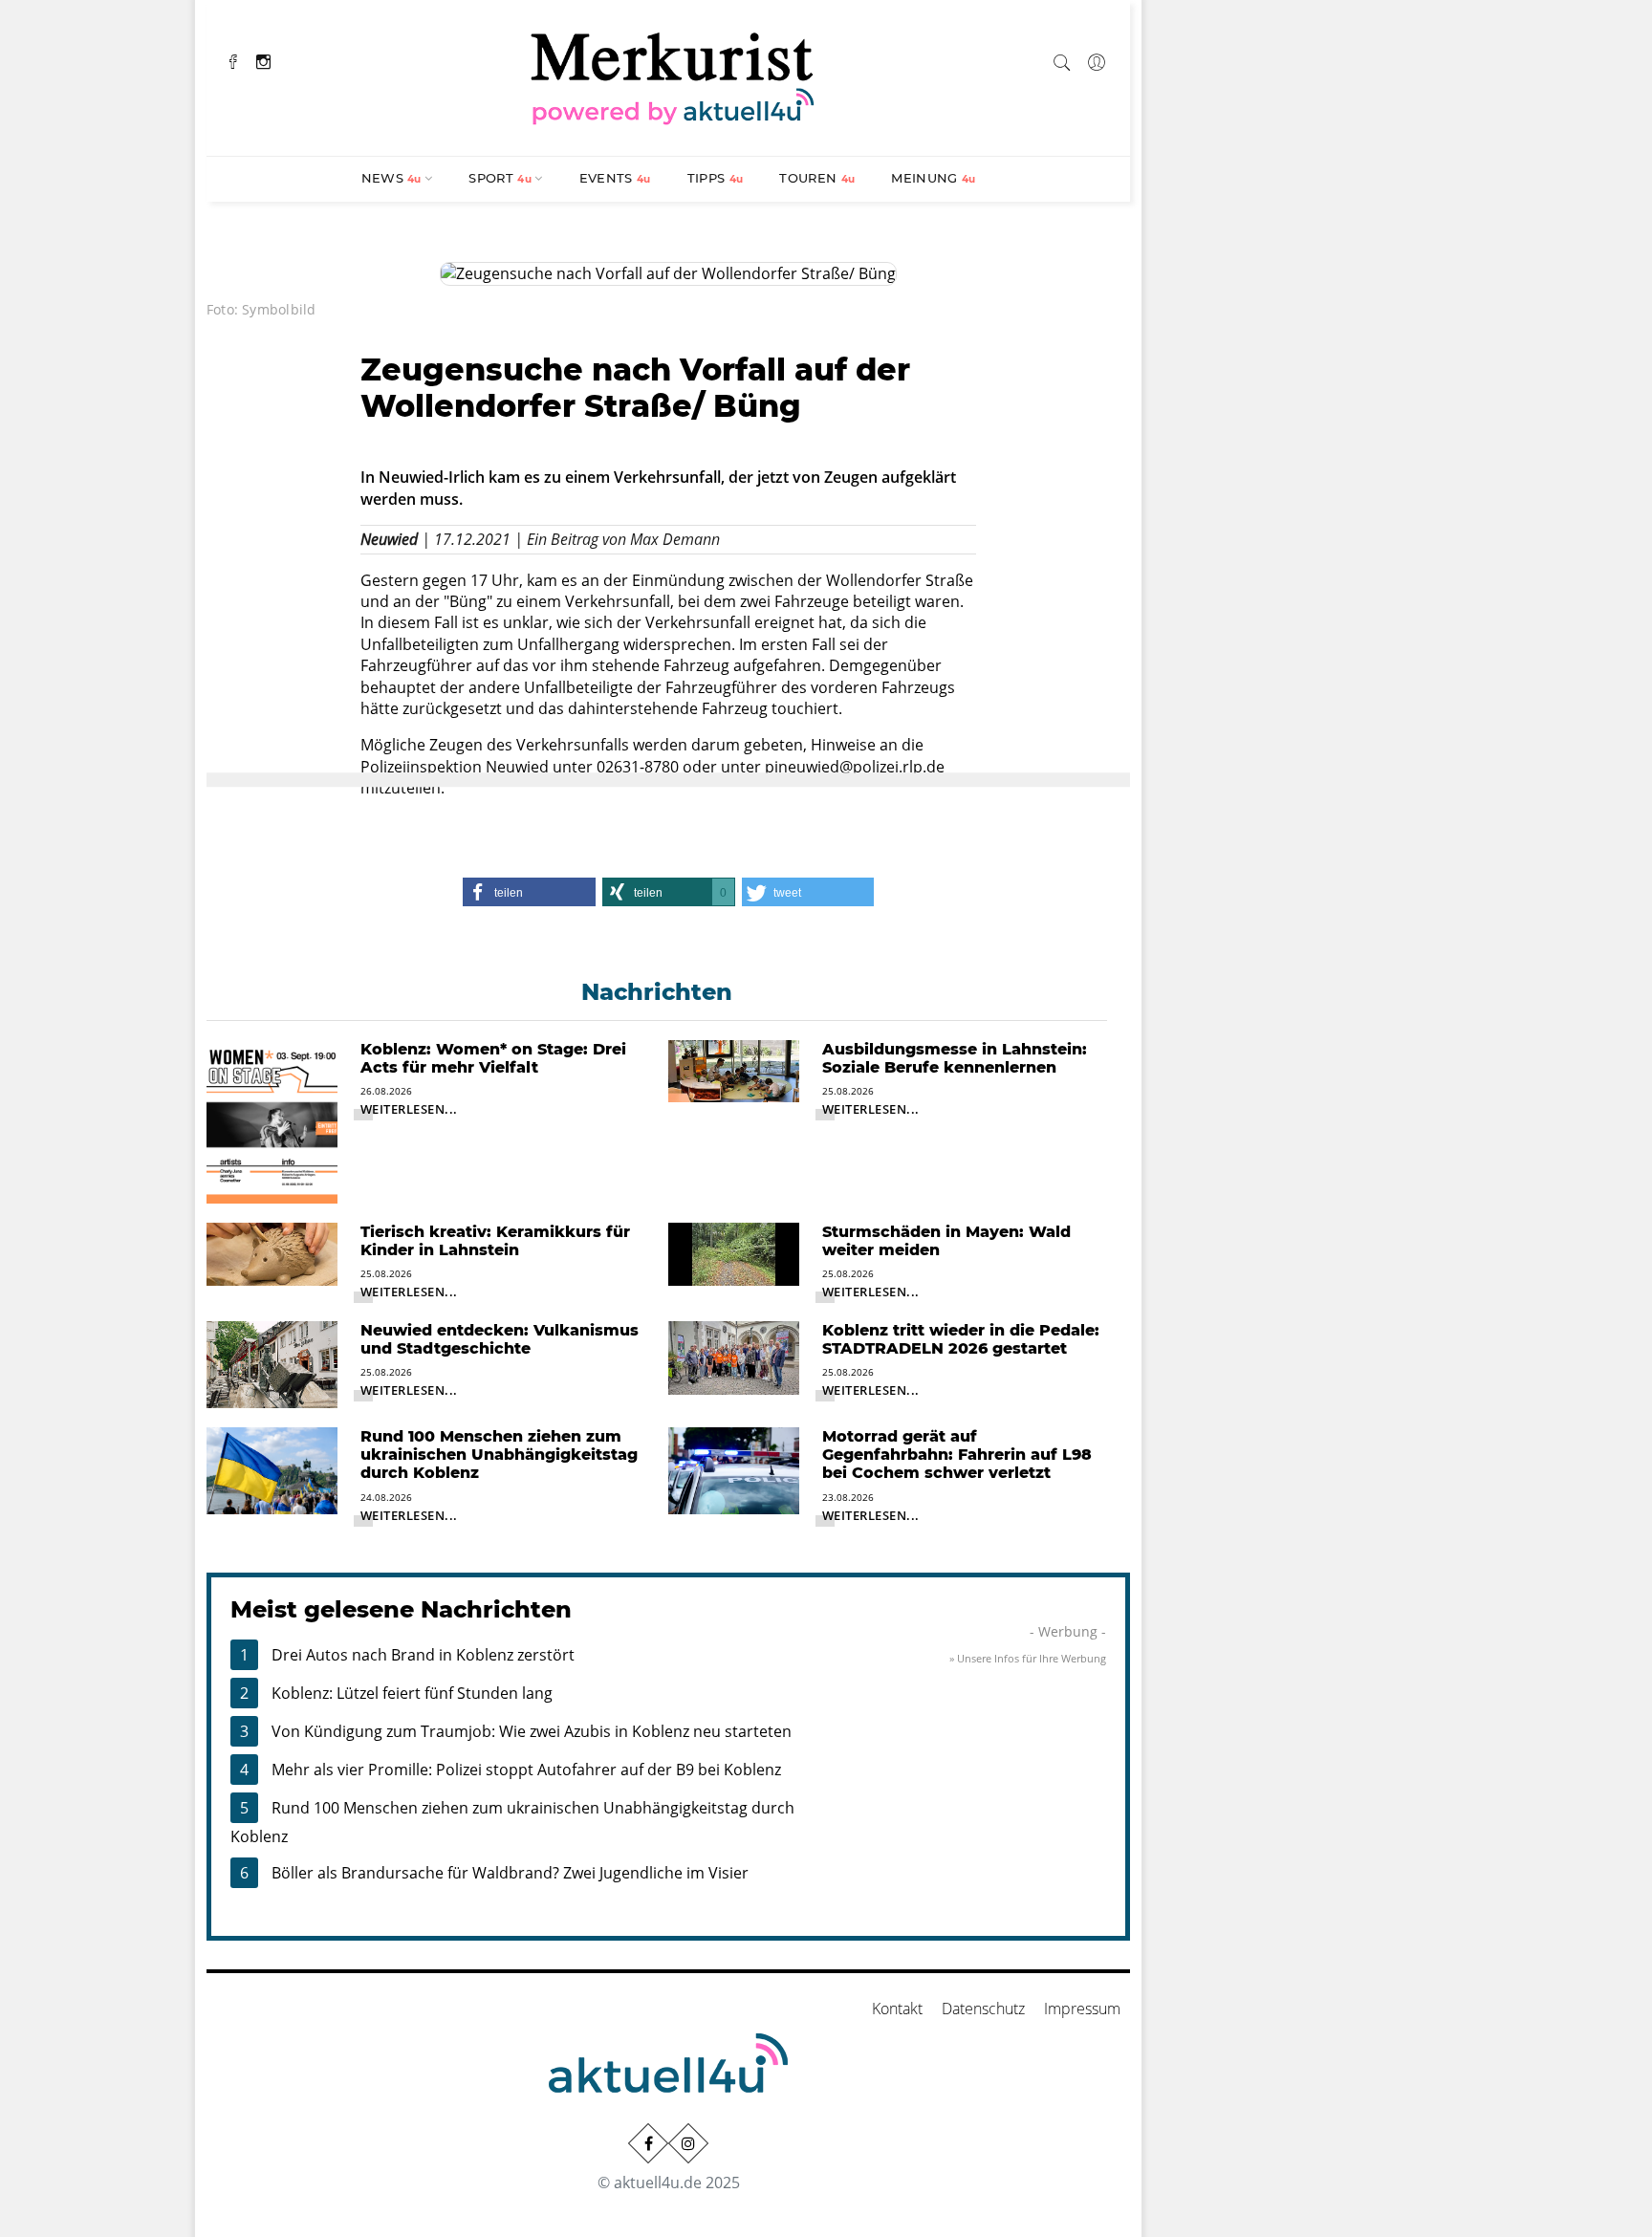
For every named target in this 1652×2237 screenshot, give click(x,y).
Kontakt (897, 2009)
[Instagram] (263, 60)
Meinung (933, 178)
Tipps (716, 178)
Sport (500, 178)
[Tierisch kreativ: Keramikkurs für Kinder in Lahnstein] (272, 1252)
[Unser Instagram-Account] (688, 2143)
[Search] (1062, 59)
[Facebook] (233, 60)
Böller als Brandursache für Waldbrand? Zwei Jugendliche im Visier (510, 1873)
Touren (817, 178)
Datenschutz (983, 2009)
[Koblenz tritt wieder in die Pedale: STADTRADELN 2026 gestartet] (734, 1357)
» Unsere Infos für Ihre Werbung (1028, 1658)
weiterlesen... (409, 1109)
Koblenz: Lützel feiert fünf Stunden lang (412, 1693)
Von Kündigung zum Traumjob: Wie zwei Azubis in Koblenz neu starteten (532, 1731)
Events (615, 178)
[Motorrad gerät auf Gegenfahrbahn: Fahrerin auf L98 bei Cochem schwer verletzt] (734, 1469)
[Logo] (673, 76)
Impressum (1082, 2009)
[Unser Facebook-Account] (648, 2143)
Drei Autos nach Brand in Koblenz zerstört (423, 1655)
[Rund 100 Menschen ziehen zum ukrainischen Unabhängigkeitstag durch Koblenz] (272, 1469)
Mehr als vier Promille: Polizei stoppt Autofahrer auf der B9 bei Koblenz (526, 1770)
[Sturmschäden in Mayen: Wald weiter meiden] (734, 1252)
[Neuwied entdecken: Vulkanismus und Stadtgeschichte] (272, 1363)
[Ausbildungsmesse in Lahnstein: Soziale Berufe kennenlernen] (734, 1070)
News (391, 178)
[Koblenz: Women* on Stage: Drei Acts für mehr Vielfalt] (272, 1120)
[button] (529, 892)
